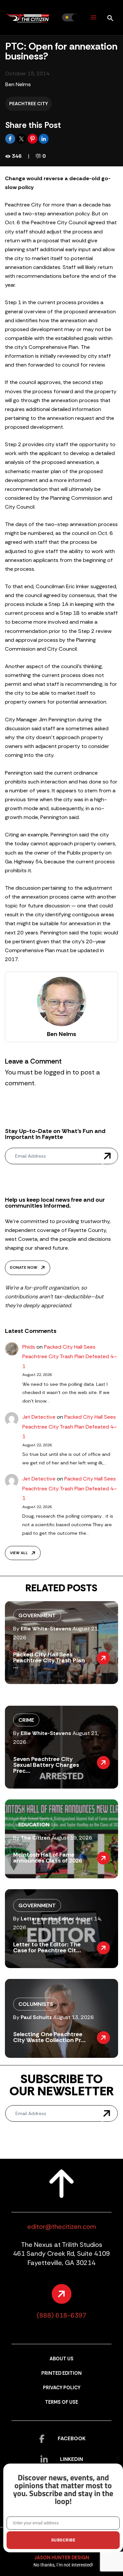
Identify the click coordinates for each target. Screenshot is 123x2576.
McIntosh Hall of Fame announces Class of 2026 (48, 1858)
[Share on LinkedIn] (44, 138)
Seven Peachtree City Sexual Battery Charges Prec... (46, 1765)
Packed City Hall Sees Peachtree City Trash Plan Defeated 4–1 (70, 1357)
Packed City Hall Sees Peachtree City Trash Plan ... (49, 1660)
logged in (57, 1072)
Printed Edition (61, 2373)
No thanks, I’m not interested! (63, 2565)
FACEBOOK (72, 2438)
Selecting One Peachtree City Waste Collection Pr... (49, 2037)
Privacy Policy (62, 2388)
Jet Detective (39, 1417)
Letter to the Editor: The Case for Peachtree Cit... (47, 1947)
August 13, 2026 (73, 2017)
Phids (29, 1347)
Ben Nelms (18, 84)
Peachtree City (29, 104)
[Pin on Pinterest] (33, 138)
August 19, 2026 (72, 1838)
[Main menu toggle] (93, 18)
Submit (107, 1156)
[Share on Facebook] (11, 138)
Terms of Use (61, 2402)
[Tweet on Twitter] (22, 138)
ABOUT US (61, 2359)
